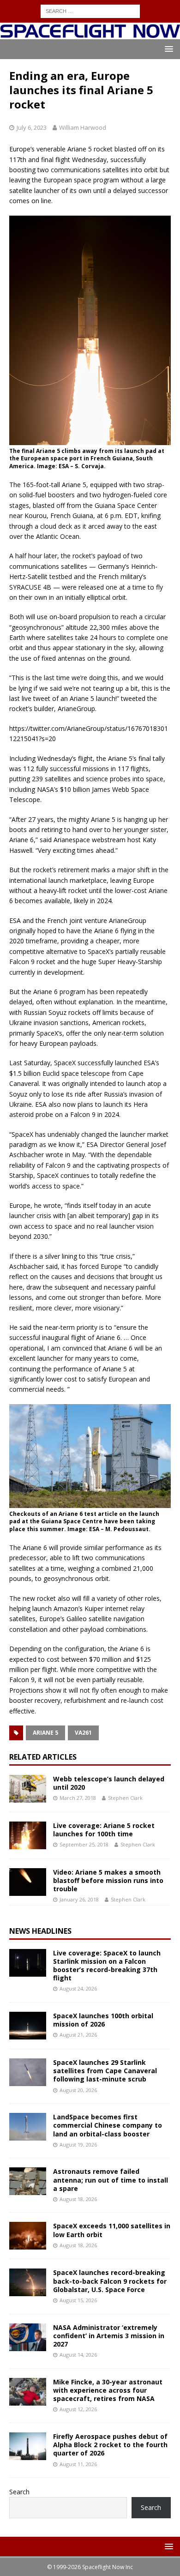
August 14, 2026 (78, 2355)
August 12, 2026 (78, 2409)
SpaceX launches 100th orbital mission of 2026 (103, 2020)
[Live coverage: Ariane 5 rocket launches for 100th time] (28, 1835)
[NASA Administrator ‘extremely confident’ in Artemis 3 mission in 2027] (28, 2337)
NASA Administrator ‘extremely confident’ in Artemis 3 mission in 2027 (109, 2336)
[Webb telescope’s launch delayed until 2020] (28, 1789)
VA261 (83, 1733)
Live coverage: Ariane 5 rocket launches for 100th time (104, 1830)
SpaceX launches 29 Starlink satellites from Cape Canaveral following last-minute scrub (105, 2071)
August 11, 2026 (78, 2464)
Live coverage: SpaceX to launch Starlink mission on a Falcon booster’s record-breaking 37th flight (107, 1966)
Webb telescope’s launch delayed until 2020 (109, 1783)
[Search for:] (90, 10)
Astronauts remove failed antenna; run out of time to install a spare (111, 2180)
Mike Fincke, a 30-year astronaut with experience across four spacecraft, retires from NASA (108, 2390)
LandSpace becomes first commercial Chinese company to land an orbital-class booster (108, 2125)
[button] (167, 49)
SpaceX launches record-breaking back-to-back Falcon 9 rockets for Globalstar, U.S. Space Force (110, 2281)
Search (19, 2492)
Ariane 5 (45, 1733)
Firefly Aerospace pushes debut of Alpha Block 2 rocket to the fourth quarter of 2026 (110, 2445)
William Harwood (83, 127)
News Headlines (40, 1931)
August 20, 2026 (78, 2090)
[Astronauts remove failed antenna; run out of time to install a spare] (28, 2181)
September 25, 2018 (84, 1844)
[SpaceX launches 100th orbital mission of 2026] (28, 2026)
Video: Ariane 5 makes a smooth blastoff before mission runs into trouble (108, 1880)
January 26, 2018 (79, 1899)
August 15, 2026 (78, 2300)
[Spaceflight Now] (90, 34)
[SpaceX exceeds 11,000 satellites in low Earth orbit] (28, 2236)
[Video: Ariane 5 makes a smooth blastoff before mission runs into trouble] (28, 1882)
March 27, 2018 (78, 1798)
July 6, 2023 (32, 127)
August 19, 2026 (78, 2145)
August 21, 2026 (78, 2035)
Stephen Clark (125, 1798)
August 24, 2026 (78, 1988)
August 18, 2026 (78, 2199)
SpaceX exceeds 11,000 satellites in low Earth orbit (112, 2230)
